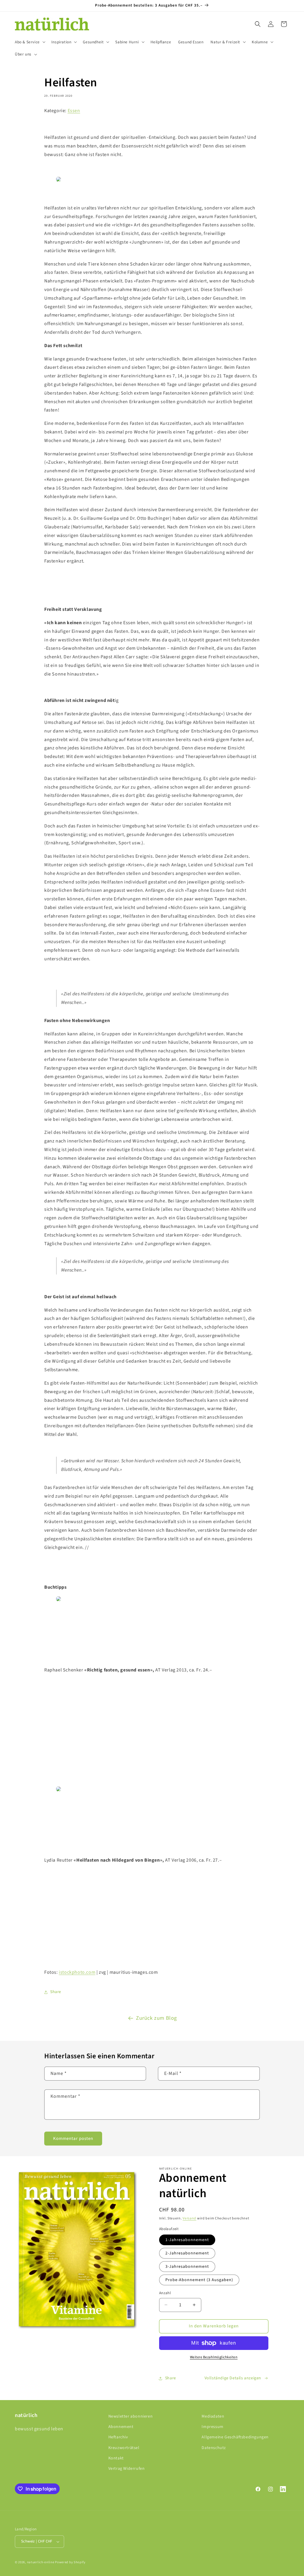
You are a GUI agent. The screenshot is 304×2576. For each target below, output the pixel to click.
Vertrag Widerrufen (127, 2469)
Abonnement (121, 2427)
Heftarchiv (118, 2437)
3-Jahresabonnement (187, 2267)
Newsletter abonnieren (131, 2416)
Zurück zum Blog (156, 2018)
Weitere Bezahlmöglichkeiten (214, 2357)
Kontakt (116, 2458)
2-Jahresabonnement (187, 2253)
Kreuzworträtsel (124, 2448)
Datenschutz (214, 2448)
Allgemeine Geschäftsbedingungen (235, 2437)
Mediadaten (213, 2416)
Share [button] (56, 1992)
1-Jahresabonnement (187, 2240)
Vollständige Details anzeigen (233, 2378)
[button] (30, 42)
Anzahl (165, 2293)
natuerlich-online (41, 2562)
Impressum (212, 2427)
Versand (189, 2218)
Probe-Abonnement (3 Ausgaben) (199, 2280)
